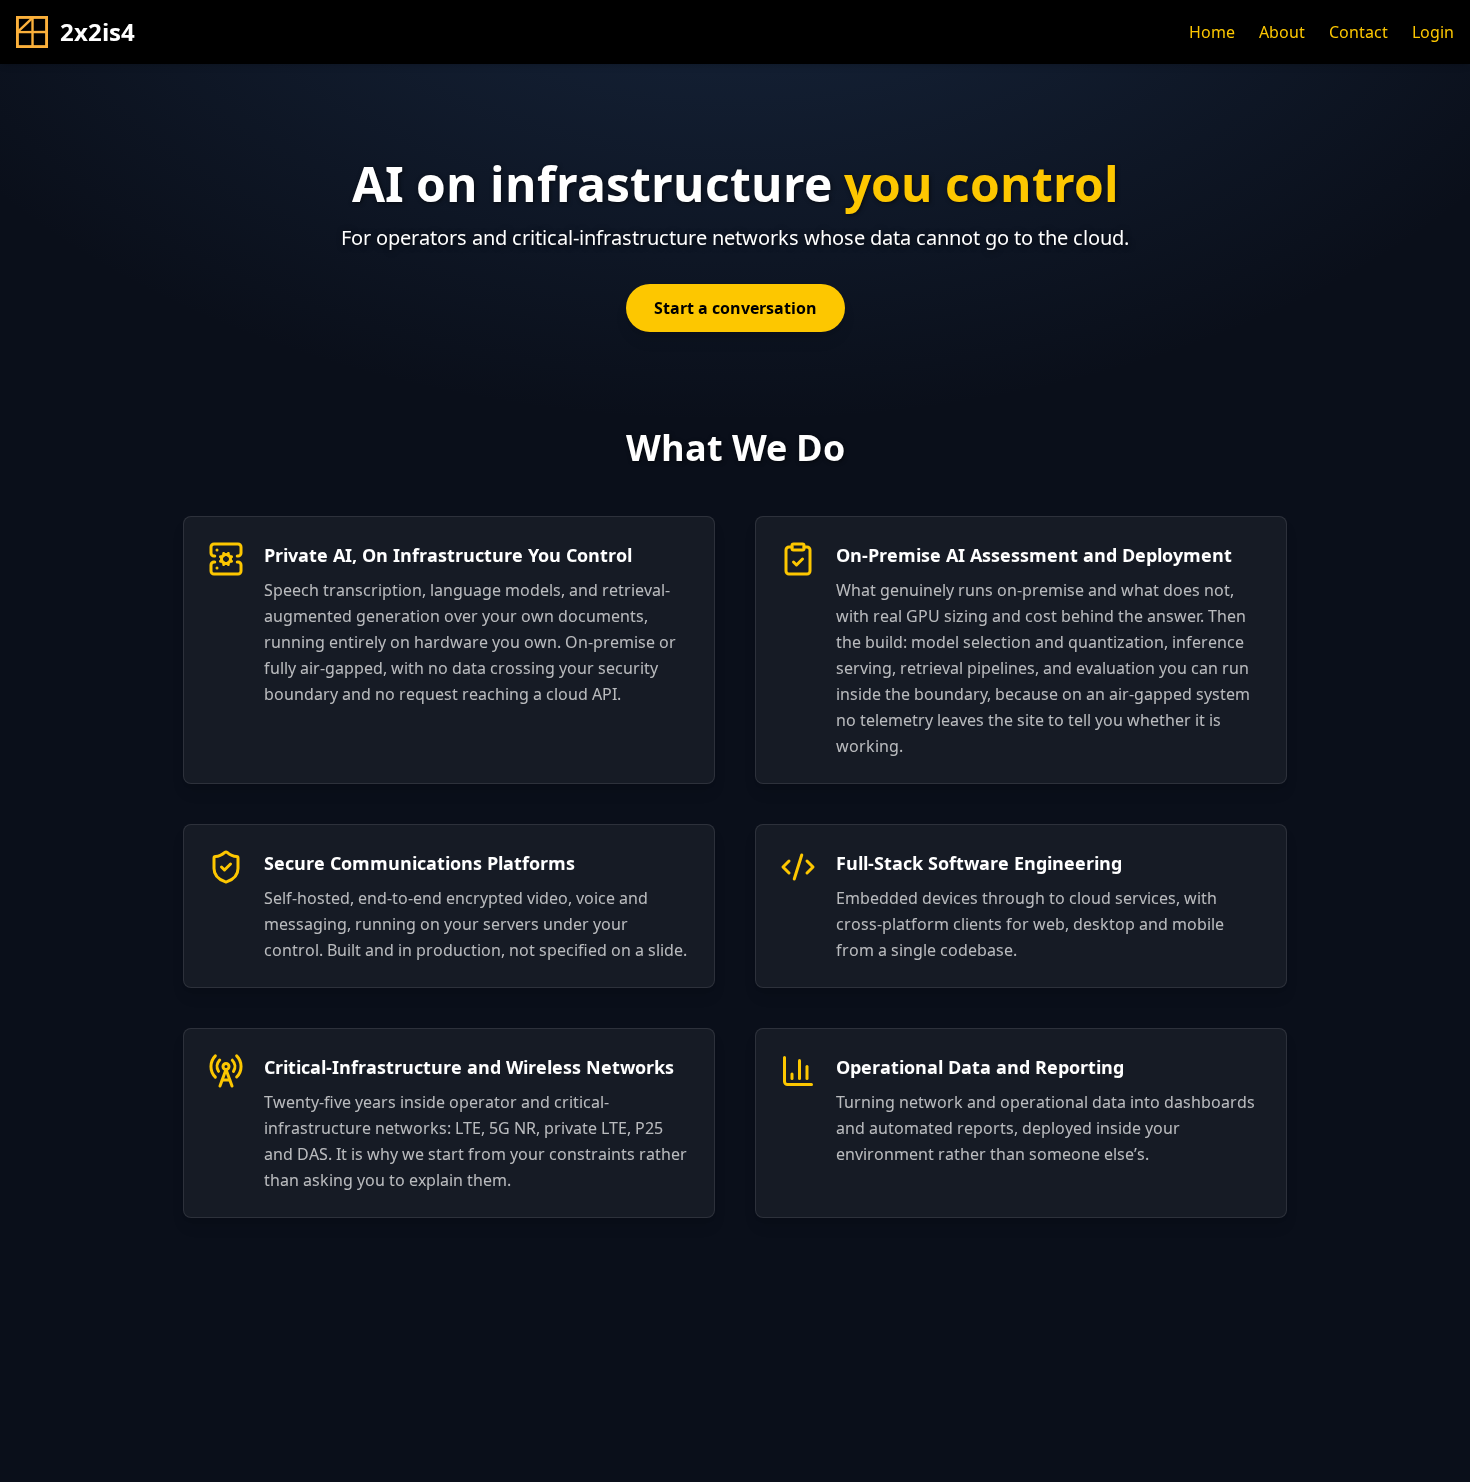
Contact (1358, 32)
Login (1433, 32)
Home (1212, 32)
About (1282, 32)
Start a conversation (735, 308)
